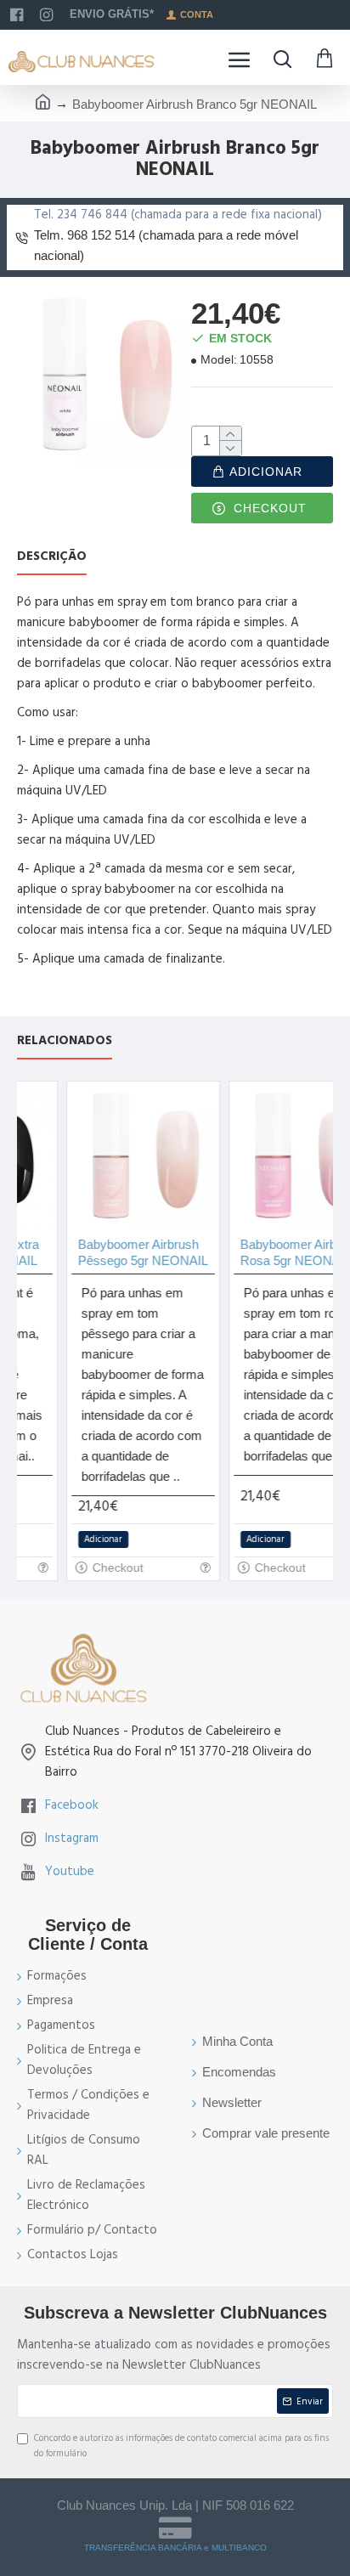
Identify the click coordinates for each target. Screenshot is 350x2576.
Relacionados (65, 1041)
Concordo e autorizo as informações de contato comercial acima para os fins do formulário (181, 2446)
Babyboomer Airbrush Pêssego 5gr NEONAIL (121, 1253)
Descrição (52, 557)
